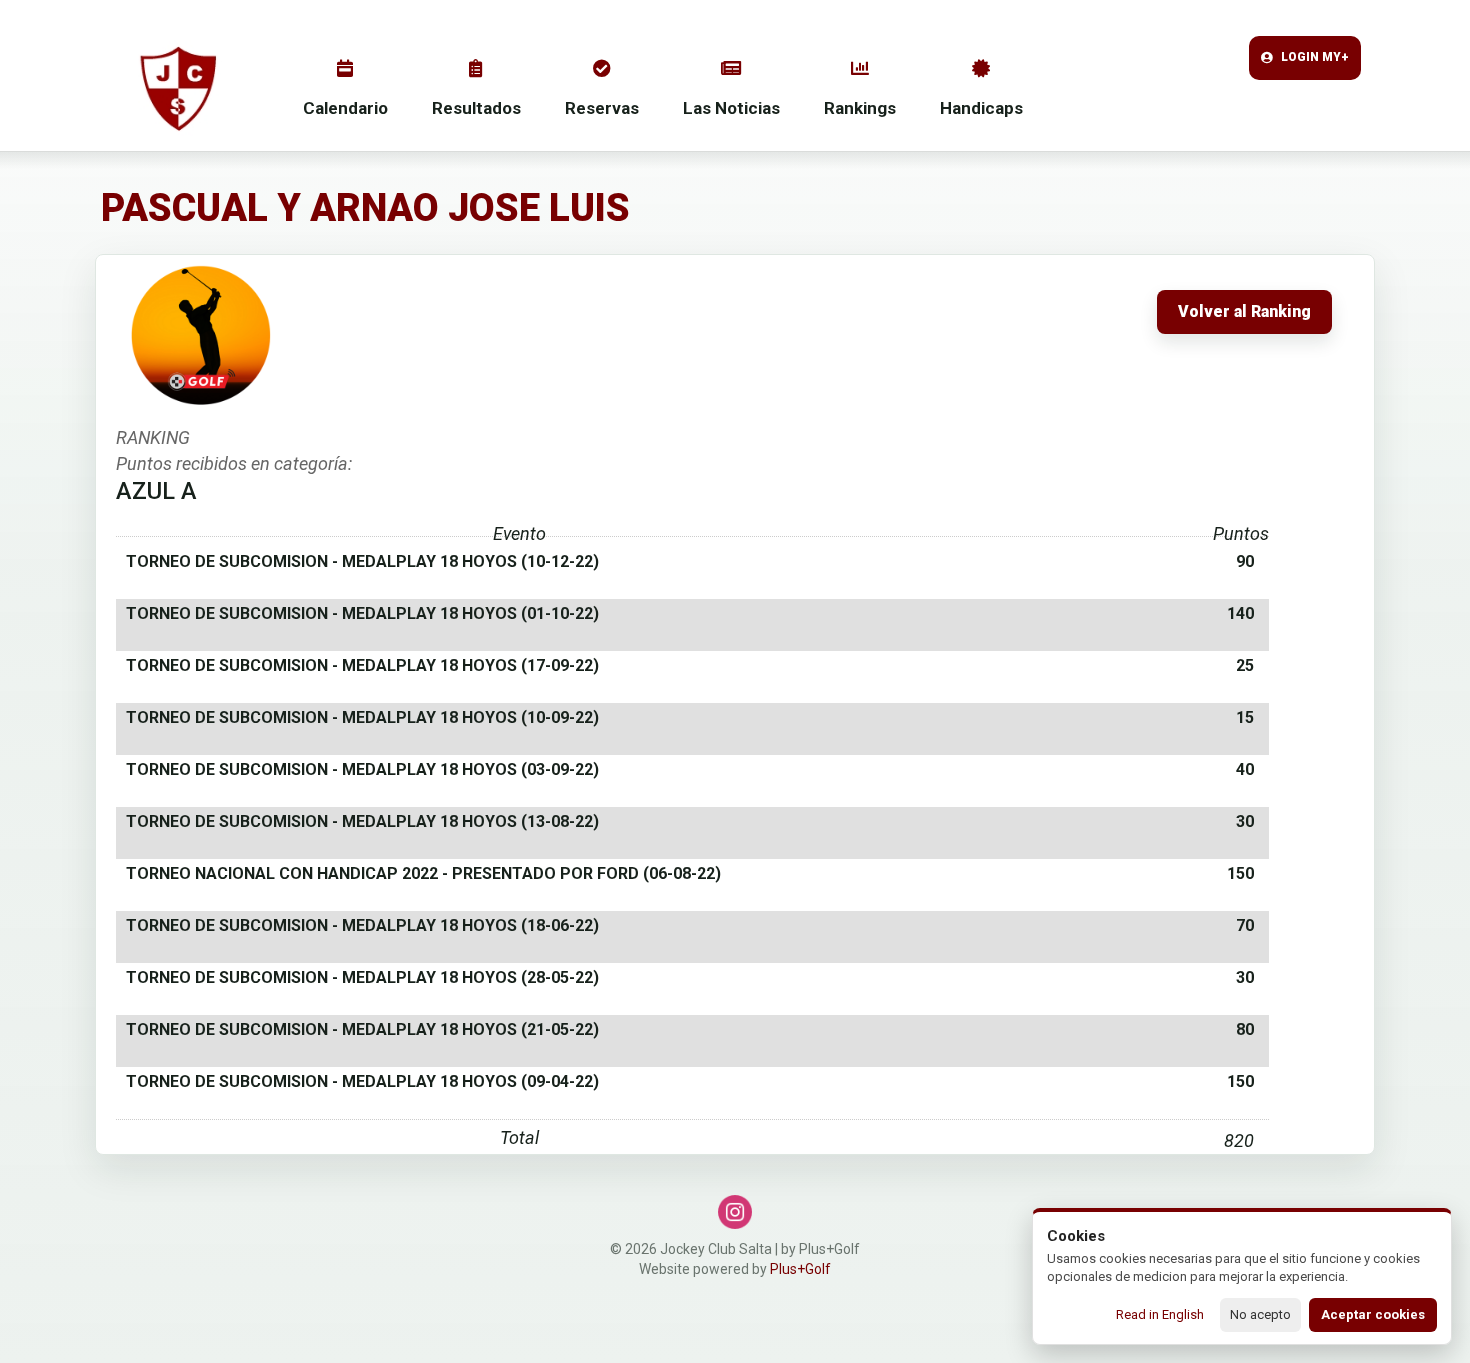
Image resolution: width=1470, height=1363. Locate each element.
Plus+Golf (800, 1269)
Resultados (476, 108)
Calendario (345, 108)
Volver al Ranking (1244, 312)
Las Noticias (731, 108)
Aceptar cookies (1373, 1314)
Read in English (1160, 1314)
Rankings (860, 108)
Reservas (602, 108)
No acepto (1260, 1314)
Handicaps (981, 108)
